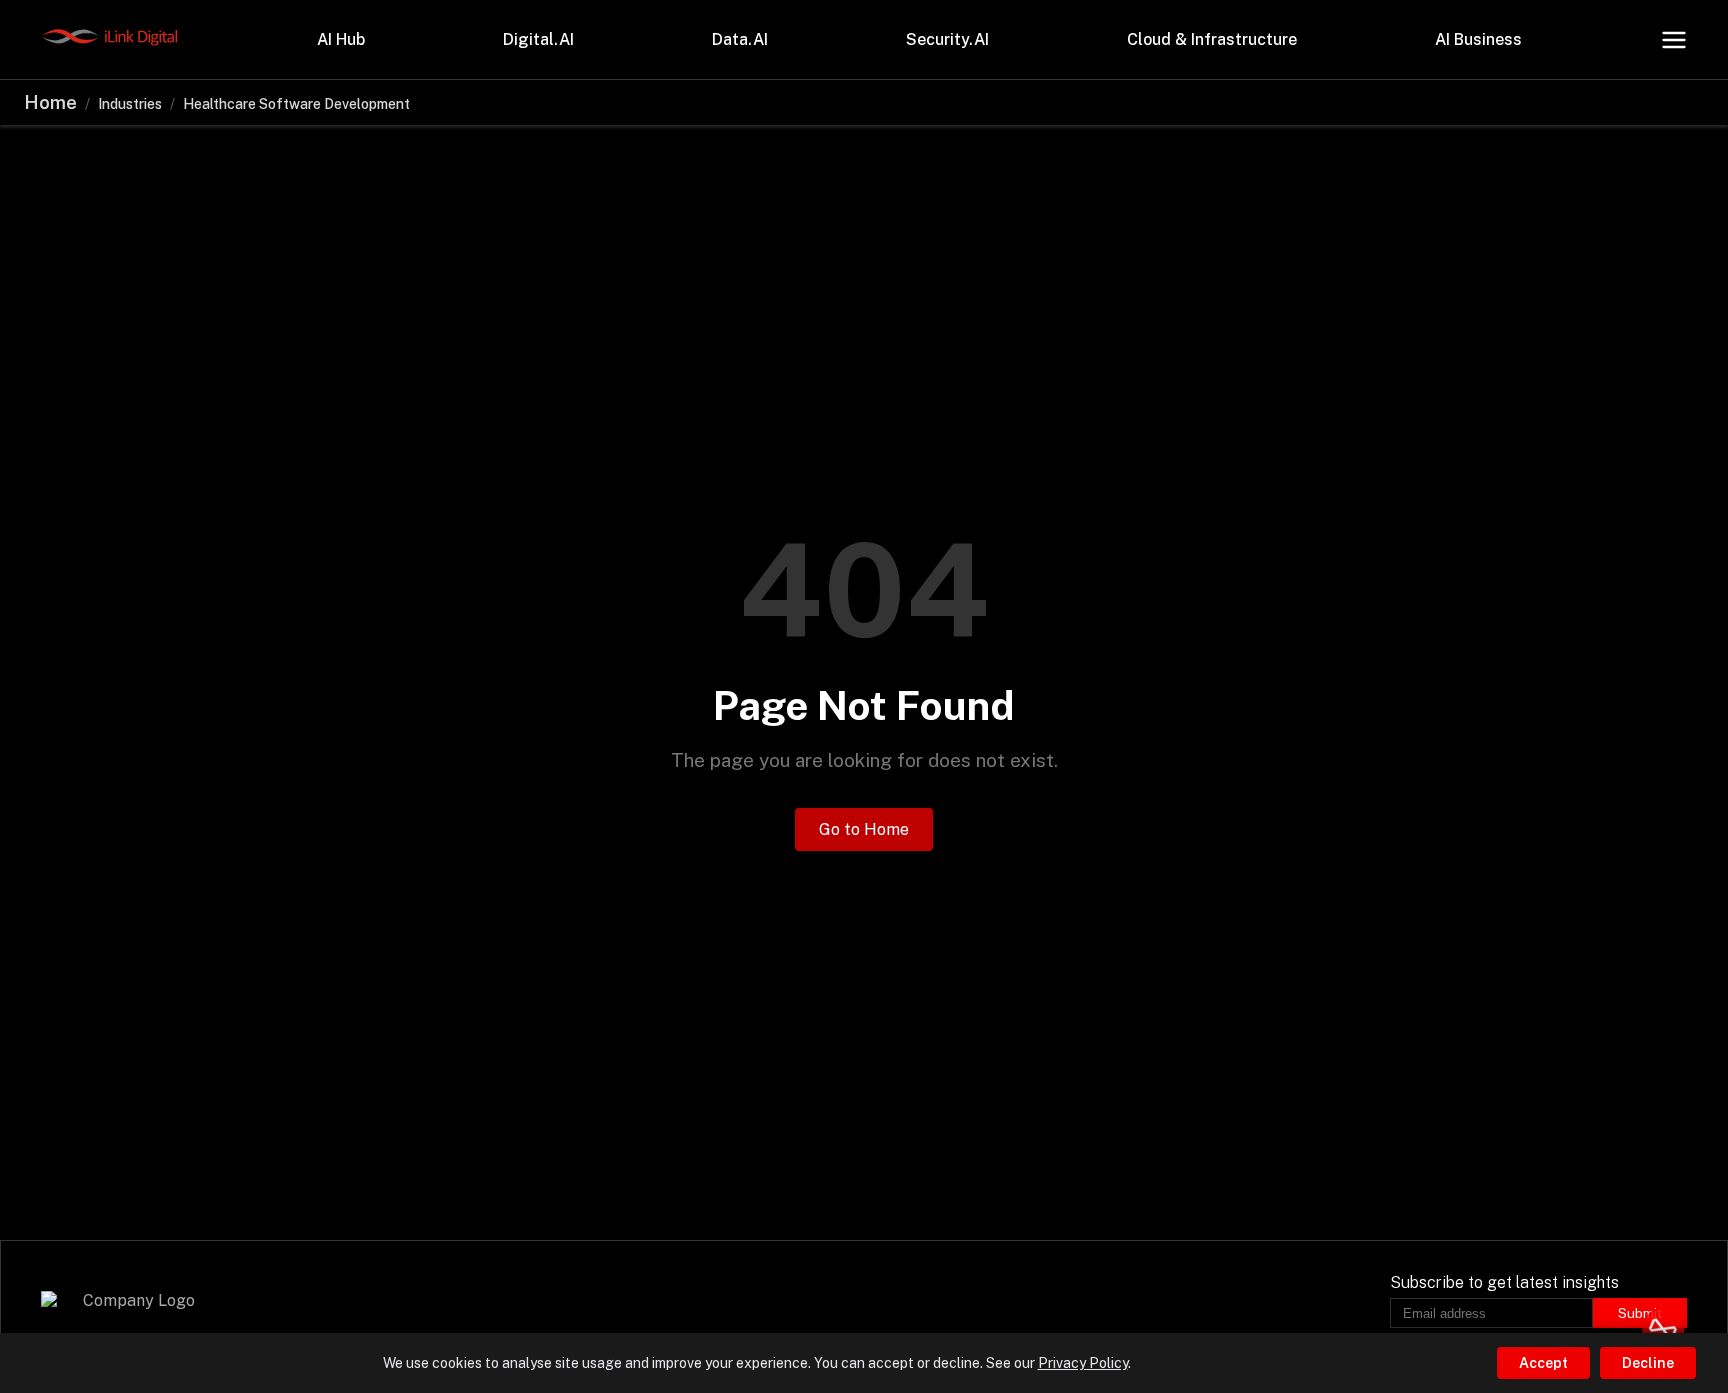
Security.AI (947, 39)
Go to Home (864, 829)
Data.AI (740, 39)
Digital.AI (538, 39)
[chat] (1663, 1328)
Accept (1543, 1363)
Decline (1648, 1363)
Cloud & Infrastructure (1212, 39)
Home (50, 102)
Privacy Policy (1083, 1363)
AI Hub (341, 39)
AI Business (1478, 39)
